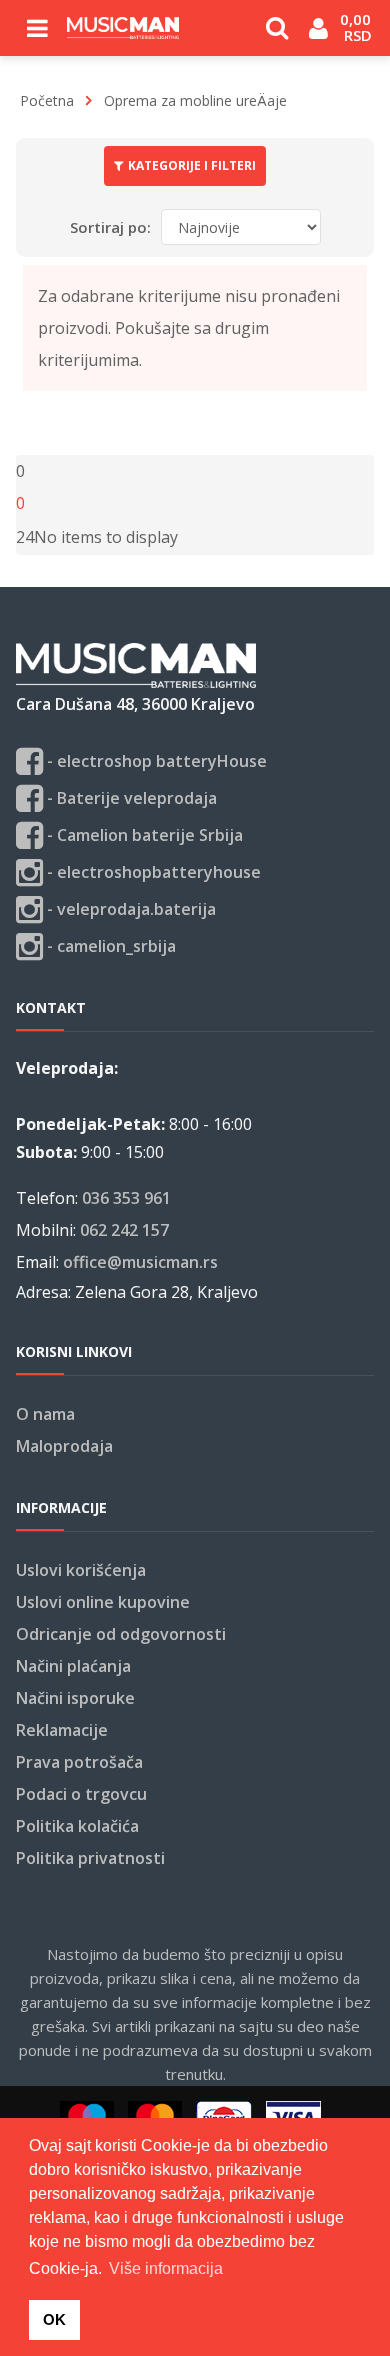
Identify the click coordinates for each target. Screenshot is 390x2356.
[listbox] (25, 537)
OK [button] (54, 2319)
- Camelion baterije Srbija (143, 835)
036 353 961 (126, 1198)
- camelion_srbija (109, 946)
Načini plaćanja (73, 1666)
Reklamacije (62, 1730)
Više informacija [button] (166, 2268)
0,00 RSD (357, 27)
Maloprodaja (64, 1446)
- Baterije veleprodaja (130, 798)
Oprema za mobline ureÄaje (195, 100)
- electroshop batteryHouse (155, 761)
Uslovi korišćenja (81, 1570)
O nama (45, 1414)
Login (318, 36)
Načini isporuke (75, 1698)
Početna (47, 100)
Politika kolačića (77, 1826)
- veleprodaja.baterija (129, 909)
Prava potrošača (79, 1762)
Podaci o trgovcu (81, 1794)
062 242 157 (124, 1230)
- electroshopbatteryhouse (152, 872)
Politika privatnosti (90, 1858)
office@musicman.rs (140, 1262)
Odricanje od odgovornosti (121, 1634)
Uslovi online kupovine (103, 1602)
